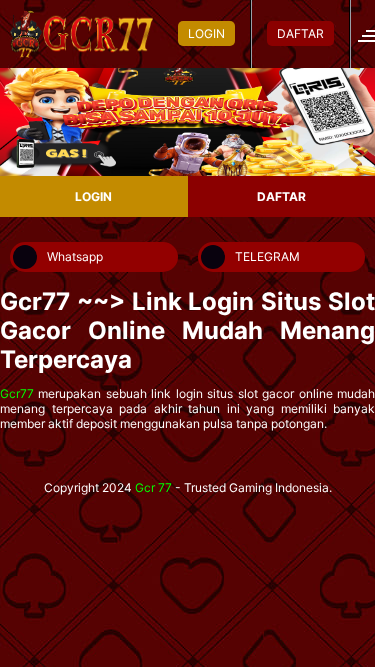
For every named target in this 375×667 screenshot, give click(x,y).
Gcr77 (17, 393)
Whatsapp (75, 256)
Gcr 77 (153, 487)
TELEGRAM (267, 256)
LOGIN (206, 33)
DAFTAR (300, 33)
